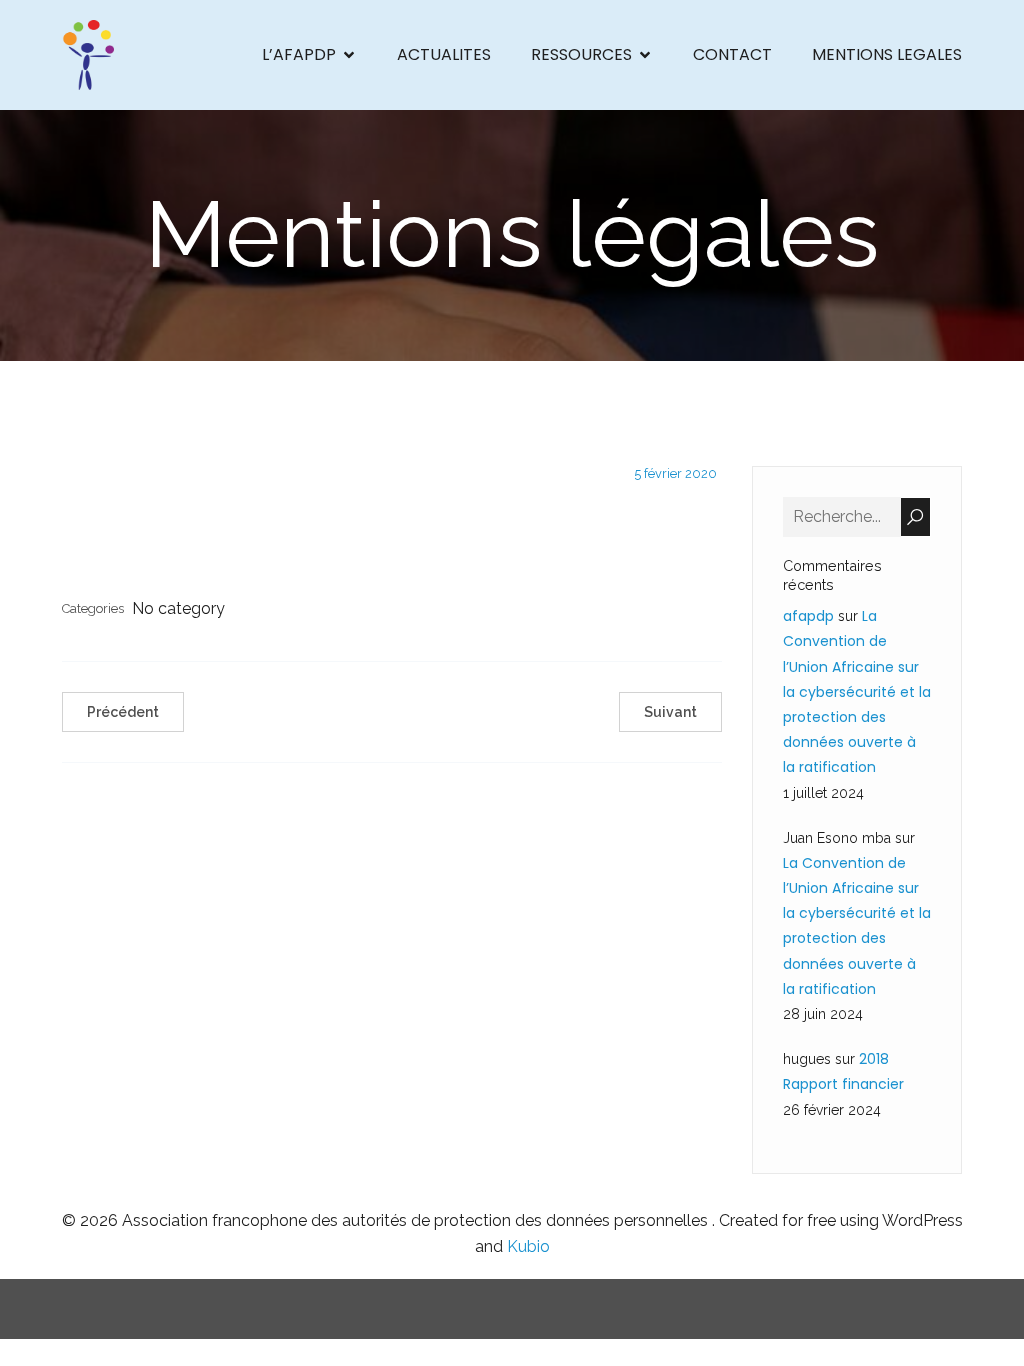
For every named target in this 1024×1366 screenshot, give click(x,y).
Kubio (528, 1246)
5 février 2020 (675, 473)
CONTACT (732, 54)
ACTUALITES (444, 54)
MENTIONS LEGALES (887, 54)
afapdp (808, 616)
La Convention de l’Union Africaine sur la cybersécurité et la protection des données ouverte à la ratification (857, 691)
